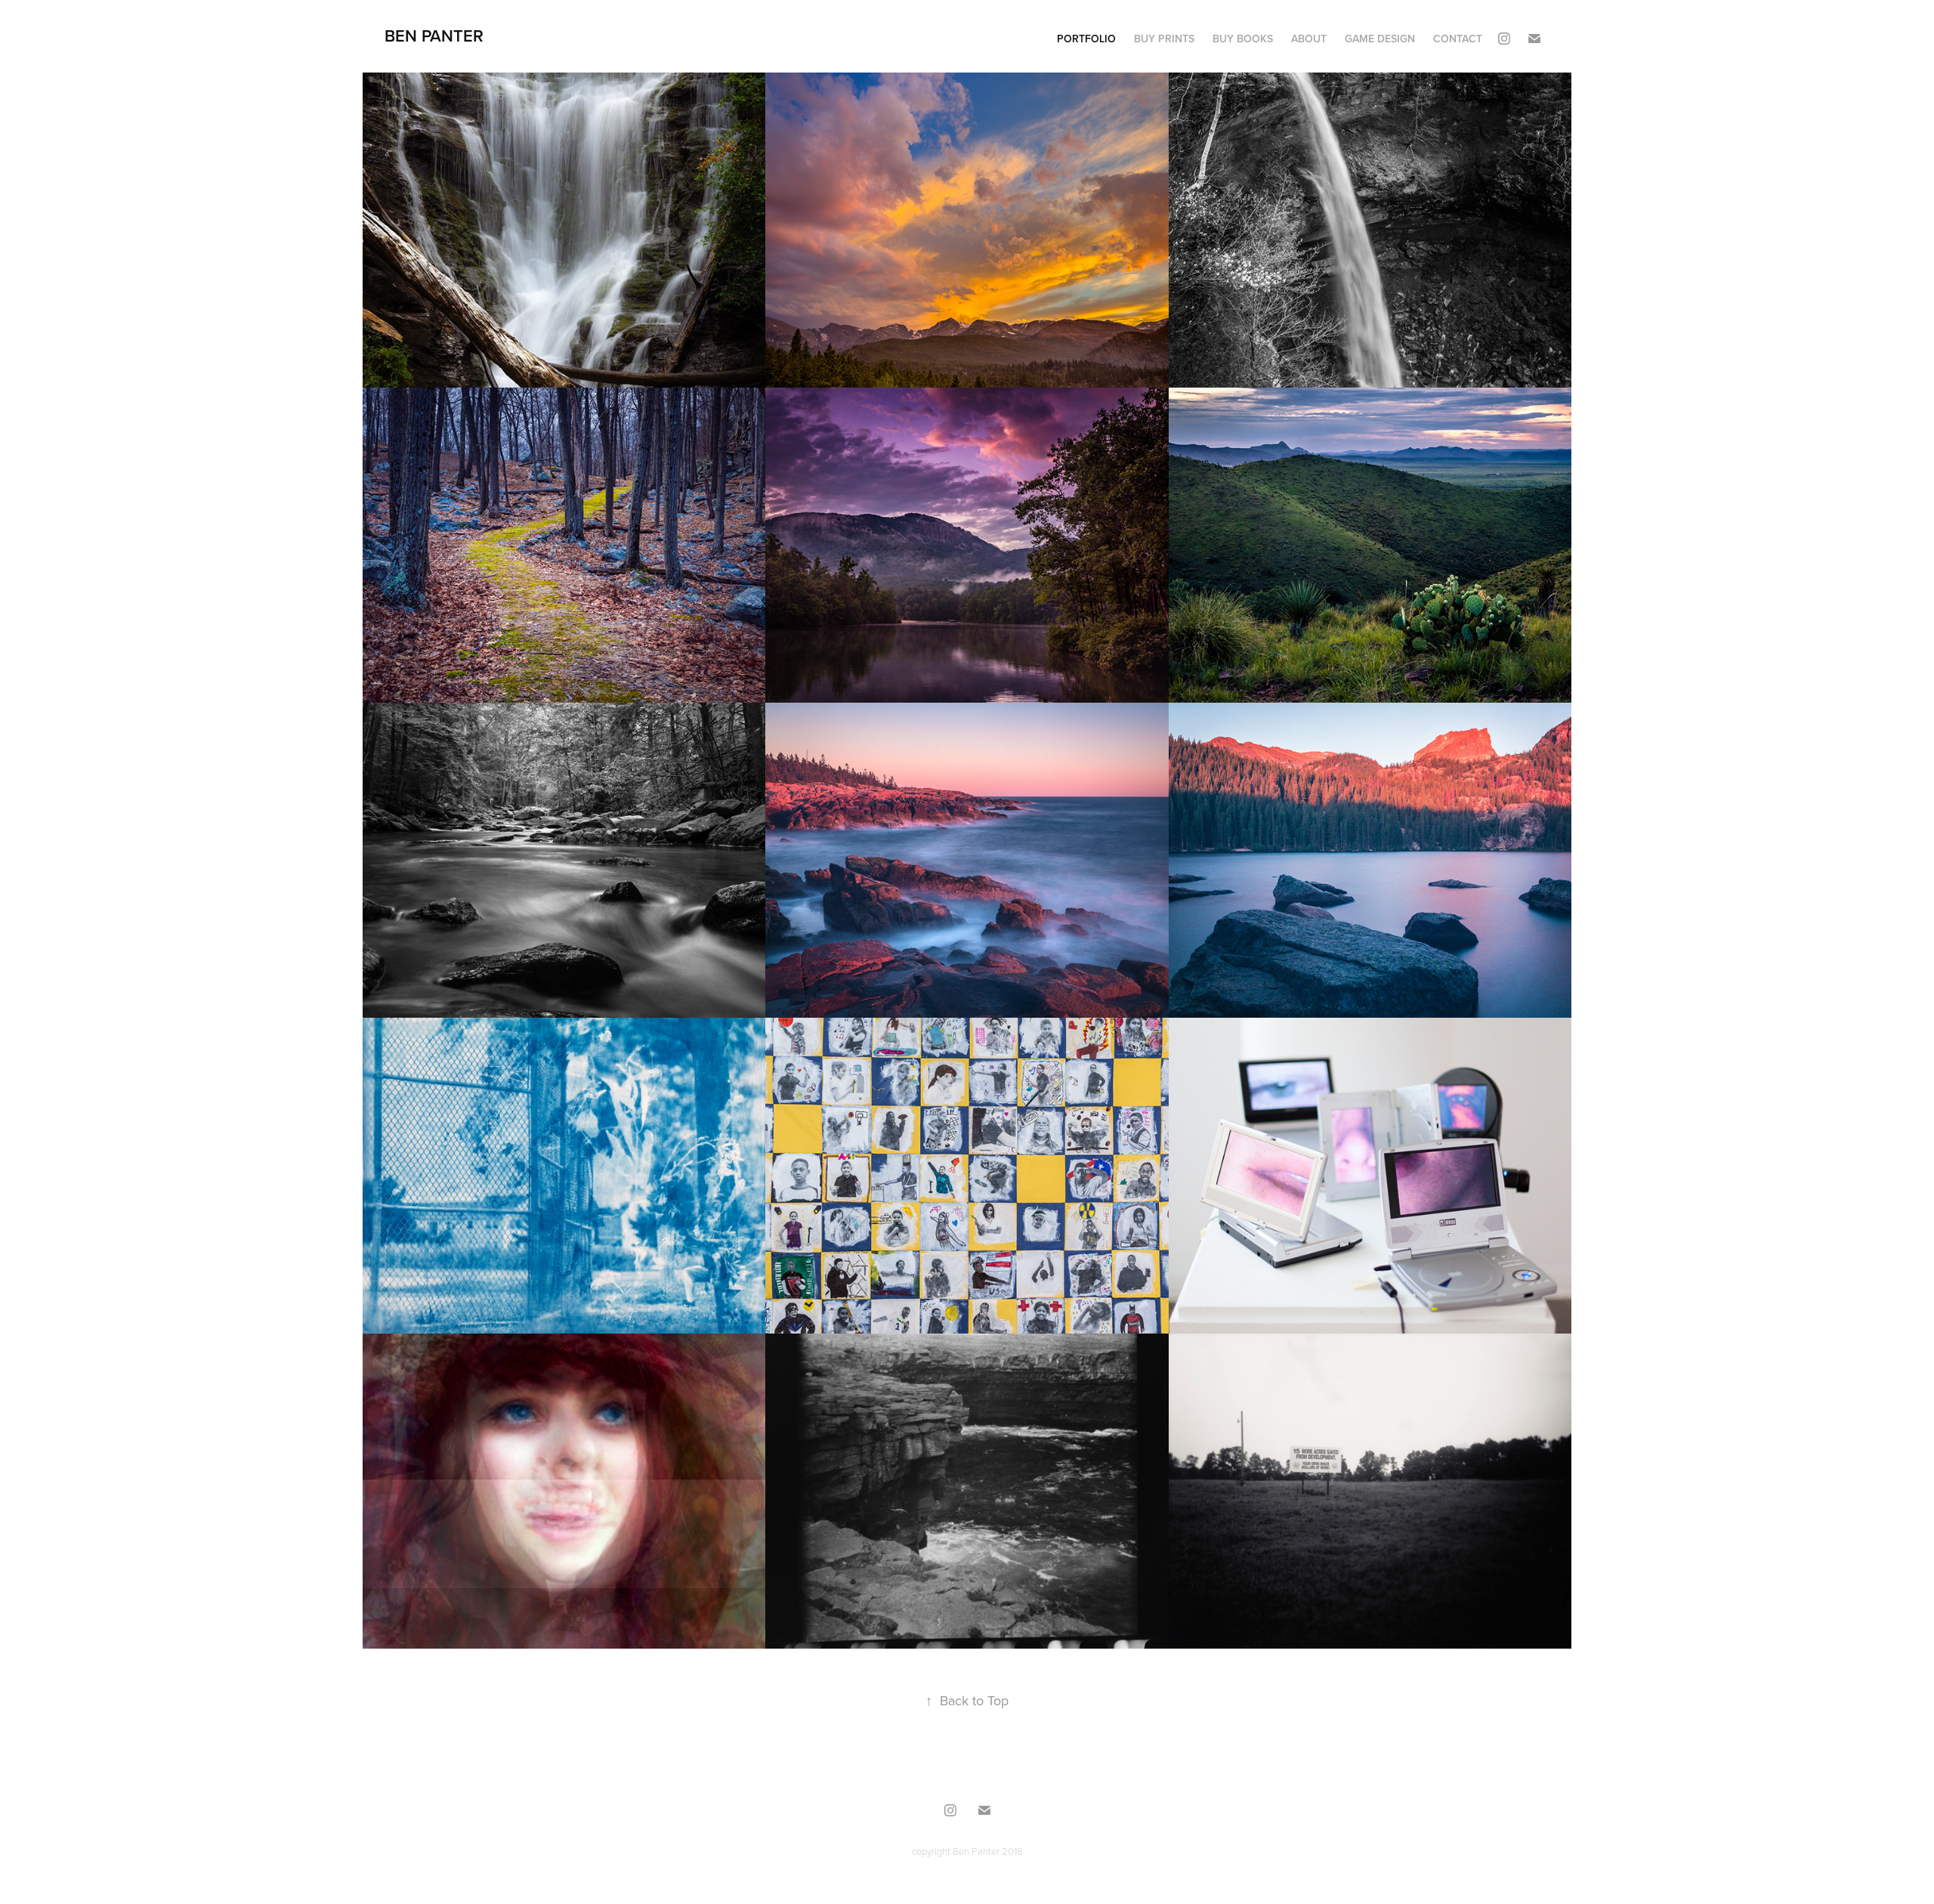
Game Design (1380, 39)
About (1309, 39)
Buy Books (1243, 39)
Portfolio (1086, 39)
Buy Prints (1164, 39)
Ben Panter (434, 36)
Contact (1458, 39)
